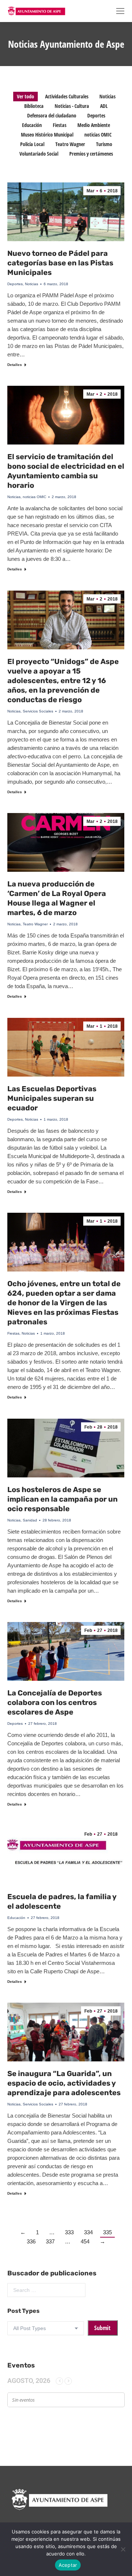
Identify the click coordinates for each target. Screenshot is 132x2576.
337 (50, 2241)
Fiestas (60, 125)
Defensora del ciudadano (52, 115)
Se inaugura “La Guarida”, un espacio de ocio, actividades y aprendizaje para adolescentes (64, 2083)
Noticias (107, 96)
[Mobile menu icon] (120, 11)
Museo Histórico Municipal (47, 135)
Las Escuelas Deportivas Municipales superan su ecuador (52, 1098)
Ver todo (25, 96)
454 (85, 2241)
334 (88, 2232)
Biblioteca (34, 106)
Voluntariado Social (39, 154)
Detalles (15, 365)
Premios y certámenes (91, 154)
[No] (123, 2549)
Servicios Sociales (38, 711)
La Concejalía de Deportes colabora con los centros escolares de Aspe (55, 1702)
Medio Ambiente (94, 125)
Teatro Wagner (70, 144)
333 (69, 2232)
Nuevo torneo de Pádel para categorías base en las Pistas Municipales (60, 263)
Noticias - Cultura (72, 106)
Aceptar (68, 2565)
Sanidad (30, 1520)
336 (31, 2241)
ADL (104, 106)
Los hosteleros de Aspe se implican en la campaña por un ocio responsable (63, 1499)
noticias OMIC (98, 135)
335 (107, 2232)
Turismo (104, 144)
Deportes (96, 115)
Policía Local (32, 144)
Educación (32, 125)
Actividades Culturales (67, 96)
